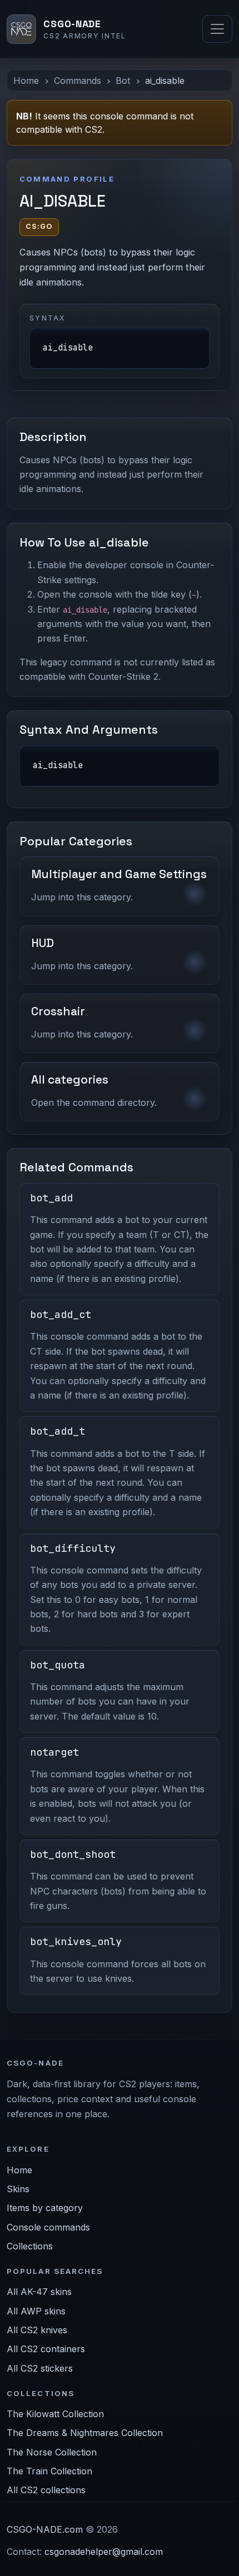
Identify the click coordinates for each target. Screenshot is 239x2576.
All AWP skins (36, 2311)
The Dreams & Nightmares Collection (85, 2433)
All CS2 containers (46, 2349)
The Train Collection (49, 2471)
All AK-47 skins (39, 2292)
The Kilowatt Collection (55, 2414)
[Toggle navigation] (217, 29)
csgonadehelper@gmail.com (104, 2552)
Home (26, 81)
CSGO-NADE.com (45, 2529)
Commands (78, 81)
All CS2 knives (37, 2330)
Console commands (48, 2227)
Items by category (45, 2208)
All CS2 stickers (40, 2368)
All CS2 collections (46, 2490)
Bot (123, 81)
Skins (18, 2189)
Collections (30, 2246)
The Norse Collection (52, 2452)
